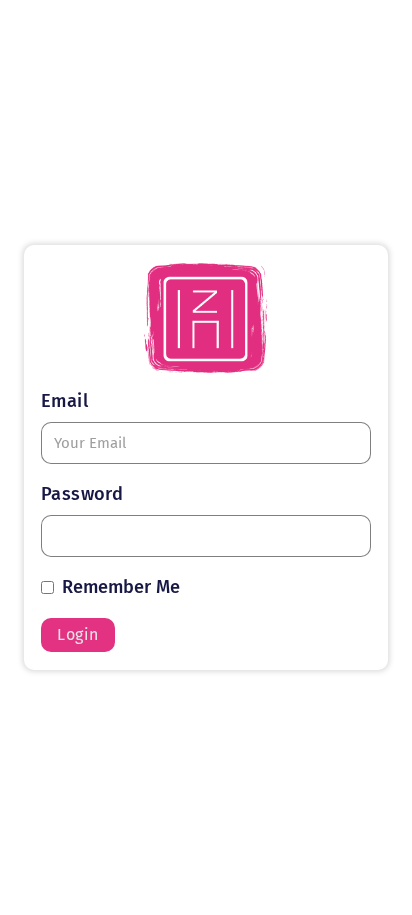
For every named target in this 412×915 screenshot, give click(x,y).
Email (64, 401)
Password (82, 494)
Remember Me (121, 587)
